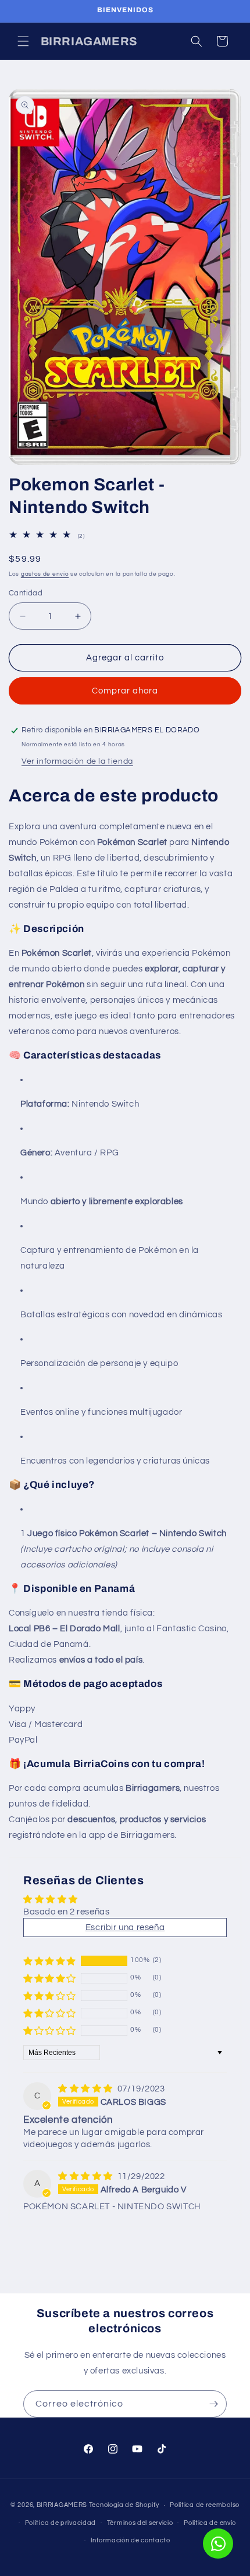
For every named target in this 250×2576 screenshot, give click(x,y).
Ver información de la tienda (77, 761)
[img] (87, 2089)
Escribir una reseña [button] (125, 1928)
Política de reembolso (205, 2505)
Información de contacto (131, 2540)
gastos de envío (45, 574)
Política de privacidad (60, 2523)
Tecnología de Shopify (124, 2505)
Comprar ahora (125, 691)
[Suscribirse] (213, 2404)
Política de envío (210, 2523)
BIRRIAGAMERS (62, 2505)
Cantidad (26, 593)
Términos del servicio (140, 2523)
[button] (23, 41)
